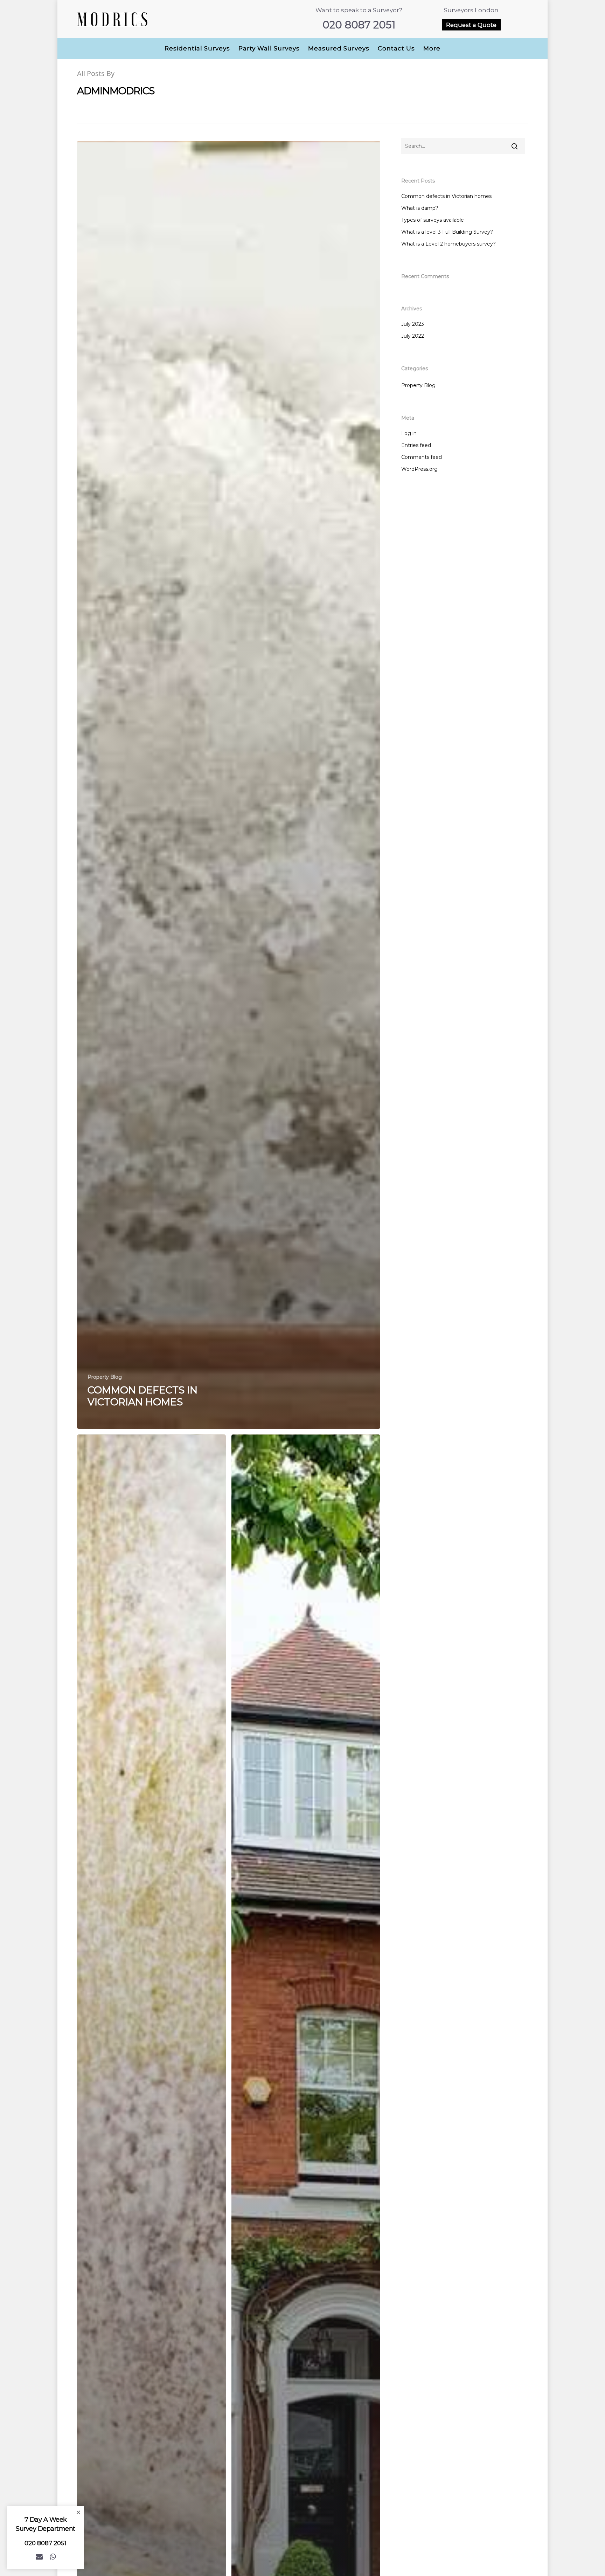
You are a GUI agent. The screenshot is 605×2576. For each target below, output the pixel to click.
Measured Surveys (339, 48)
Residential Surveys (197, 48)
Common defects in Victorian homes (446, 196)
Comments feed (422, 457)
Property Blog (105, 1377)
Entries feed (416, 445)
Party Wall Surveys (269, 48)
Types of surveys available (433, 220)
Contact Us (396, 48)
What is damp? (420, 208)
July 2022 (413, 336)
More (432, 48)
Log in (409, 433)
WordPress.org (419, 469)
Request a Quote (471, 25)
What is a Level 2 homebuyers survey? (448, 244)
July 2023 (413, 324)
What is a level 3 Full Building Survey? (447, 232)
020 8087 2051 (359, 25)
